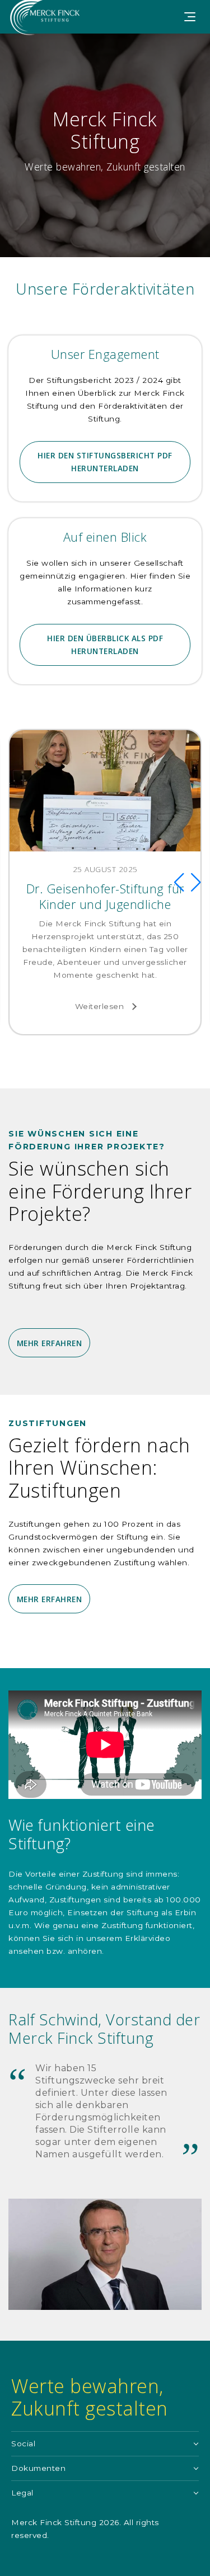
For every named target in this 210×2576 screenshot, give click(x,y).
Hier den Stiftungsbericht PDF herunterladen (105, 462)
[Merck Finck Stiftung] (50, 30)
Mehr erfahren (50, 1343)
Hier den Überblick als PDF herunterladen (105, 645)
